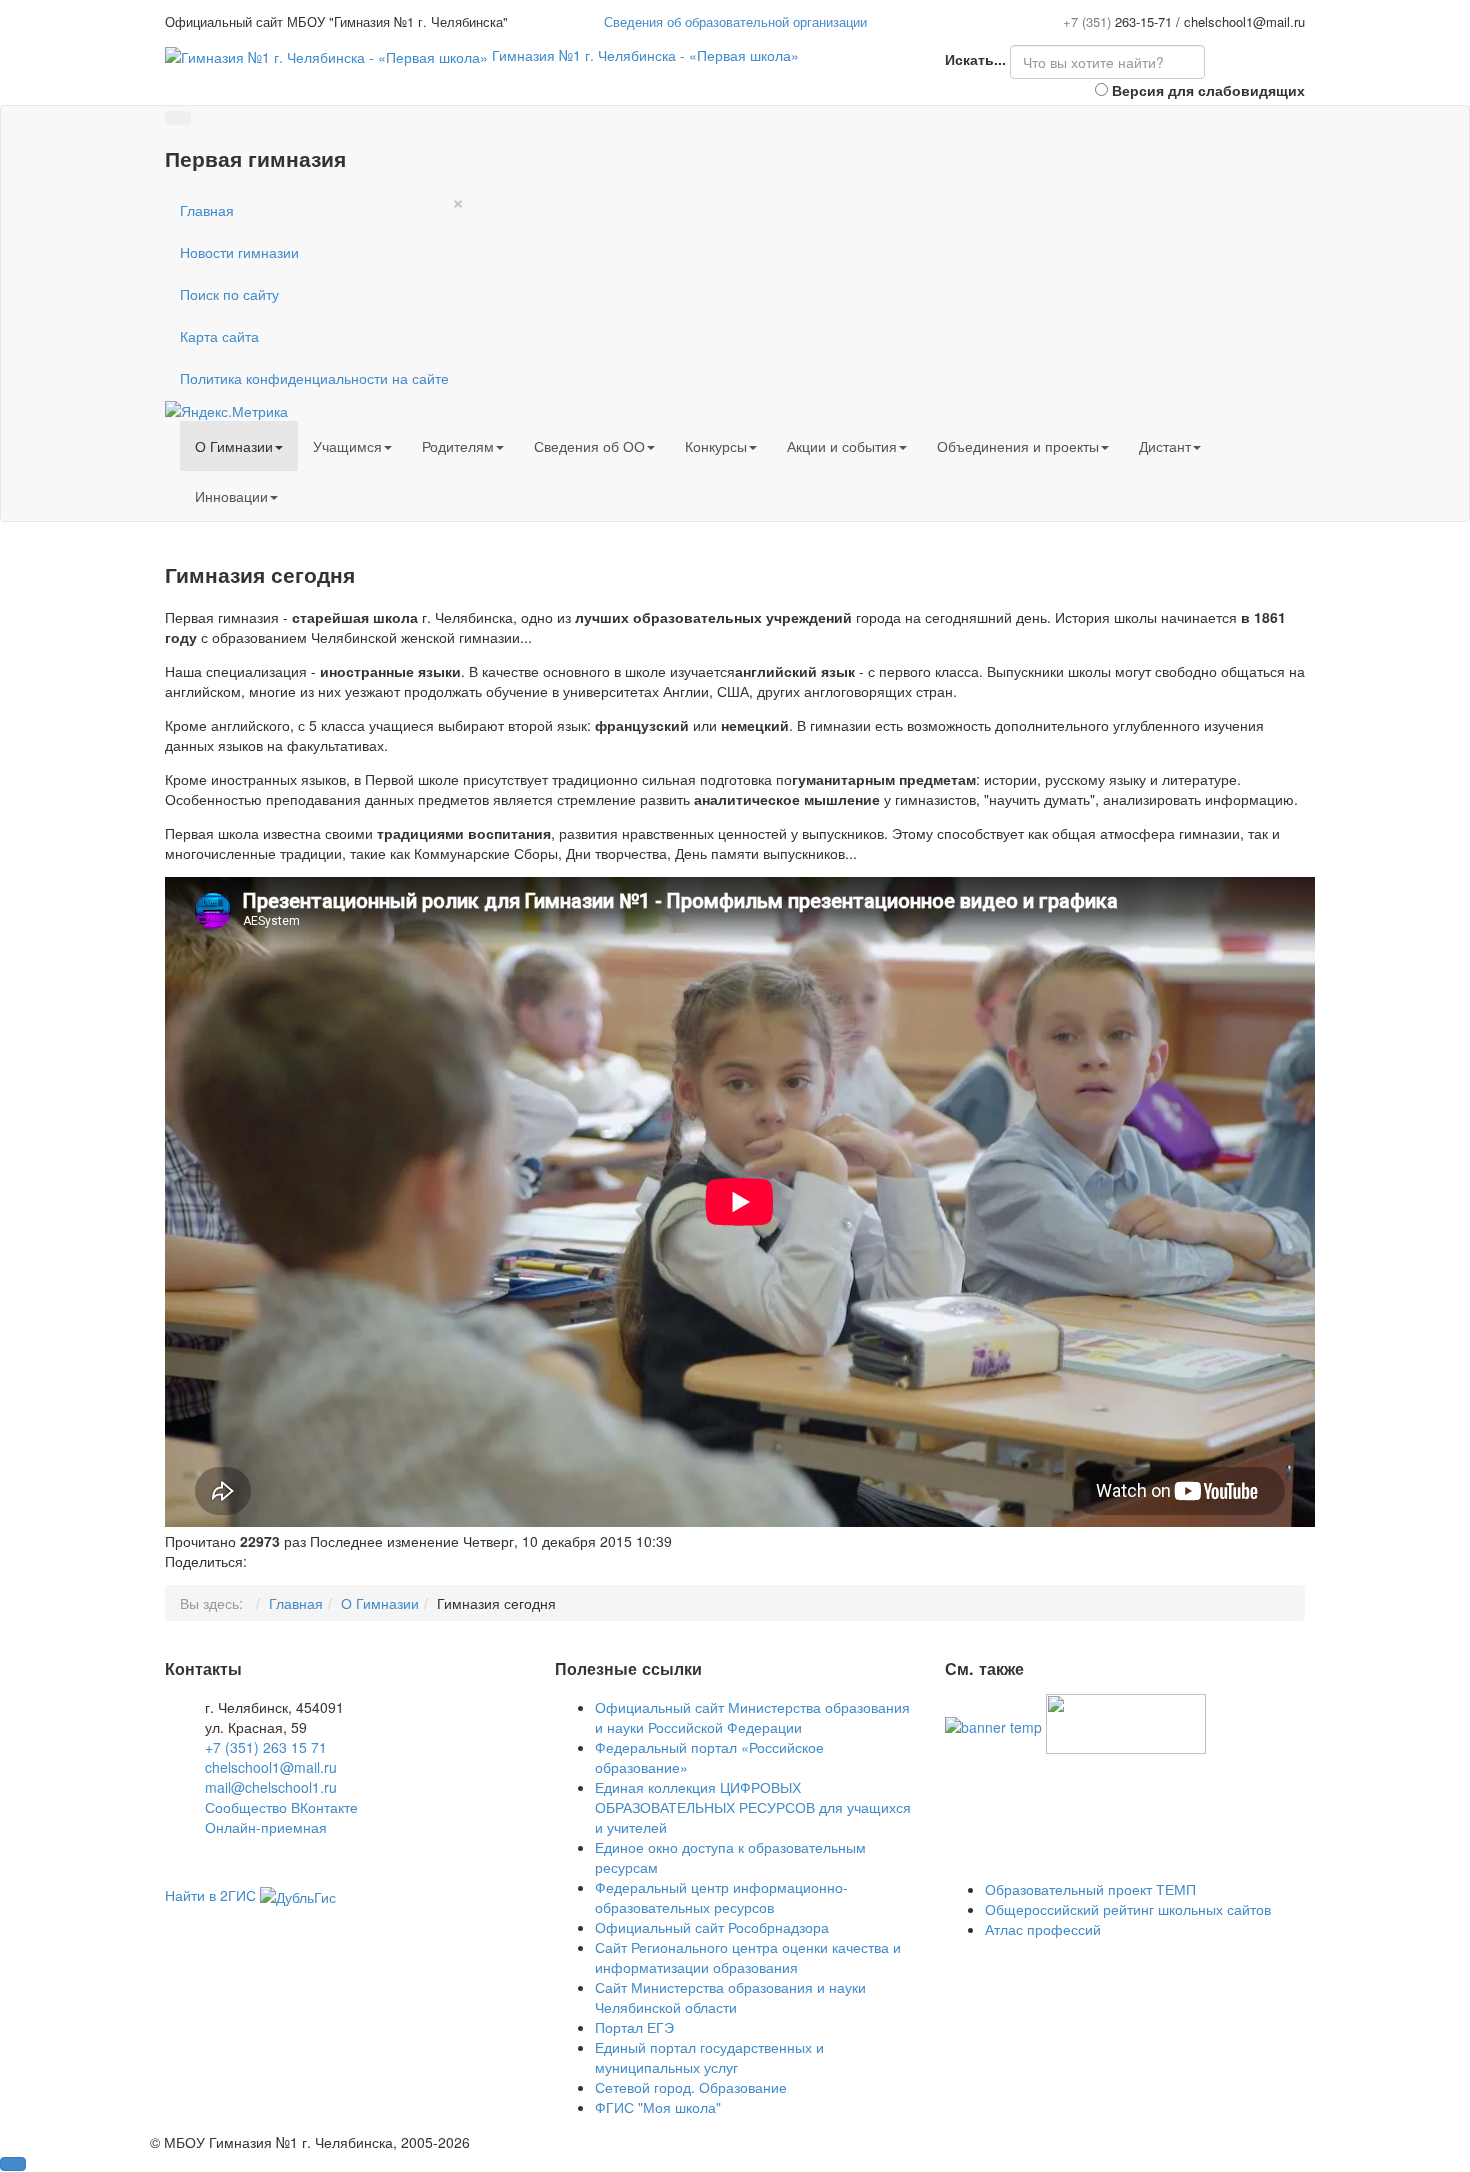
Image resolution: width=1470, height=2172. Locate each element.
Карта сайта (219, 336)
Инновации (231, 496)
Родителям (458, 446)
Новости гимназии (239, 252)
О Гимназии (234, 446)
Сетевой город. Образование (691, 2087)
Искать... (975, 59)
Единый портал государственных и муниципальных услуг (709, 2057)
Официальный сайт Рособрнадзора (712, 1927)
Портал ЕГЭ (634, 2027)
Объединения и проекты (1018, 446)
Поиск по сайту (229, 294)
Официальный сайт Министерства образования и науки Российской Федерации (752, 1717)
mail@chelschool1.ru (271, 1787)
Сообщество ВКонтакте (281, 1807)
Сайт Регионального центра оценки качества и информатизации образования (748, 1957)
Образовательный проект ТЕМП (1090, 1889)
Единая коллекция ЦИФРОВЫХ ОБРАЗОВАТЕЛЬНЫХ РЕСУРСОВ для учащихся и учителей (753, 1807)
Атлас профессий (1043, 1929)
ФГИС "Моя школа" (658, 2107)
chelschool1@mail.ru (271, 1767)
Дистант (1165, 446)
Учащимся (347, 446)
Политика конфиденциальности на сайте (314, 378)
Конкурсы (716, 446)
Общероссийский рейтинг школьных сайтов (1128, 1909)
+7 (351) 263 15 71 (266, 1747)
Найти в (210, 1895)
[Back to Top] (13, 2164)
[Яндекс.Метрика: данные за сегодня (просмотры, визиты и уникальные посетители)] (226, 411)
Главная (207, 210)
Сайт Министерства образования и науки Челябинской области (730, 1997)
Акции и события (842, 446)
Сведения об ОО (589, 446)
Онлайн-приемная (266, 1827)
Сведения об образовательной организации (735, 21)
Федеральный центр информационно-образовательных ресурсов (721, 1897)
